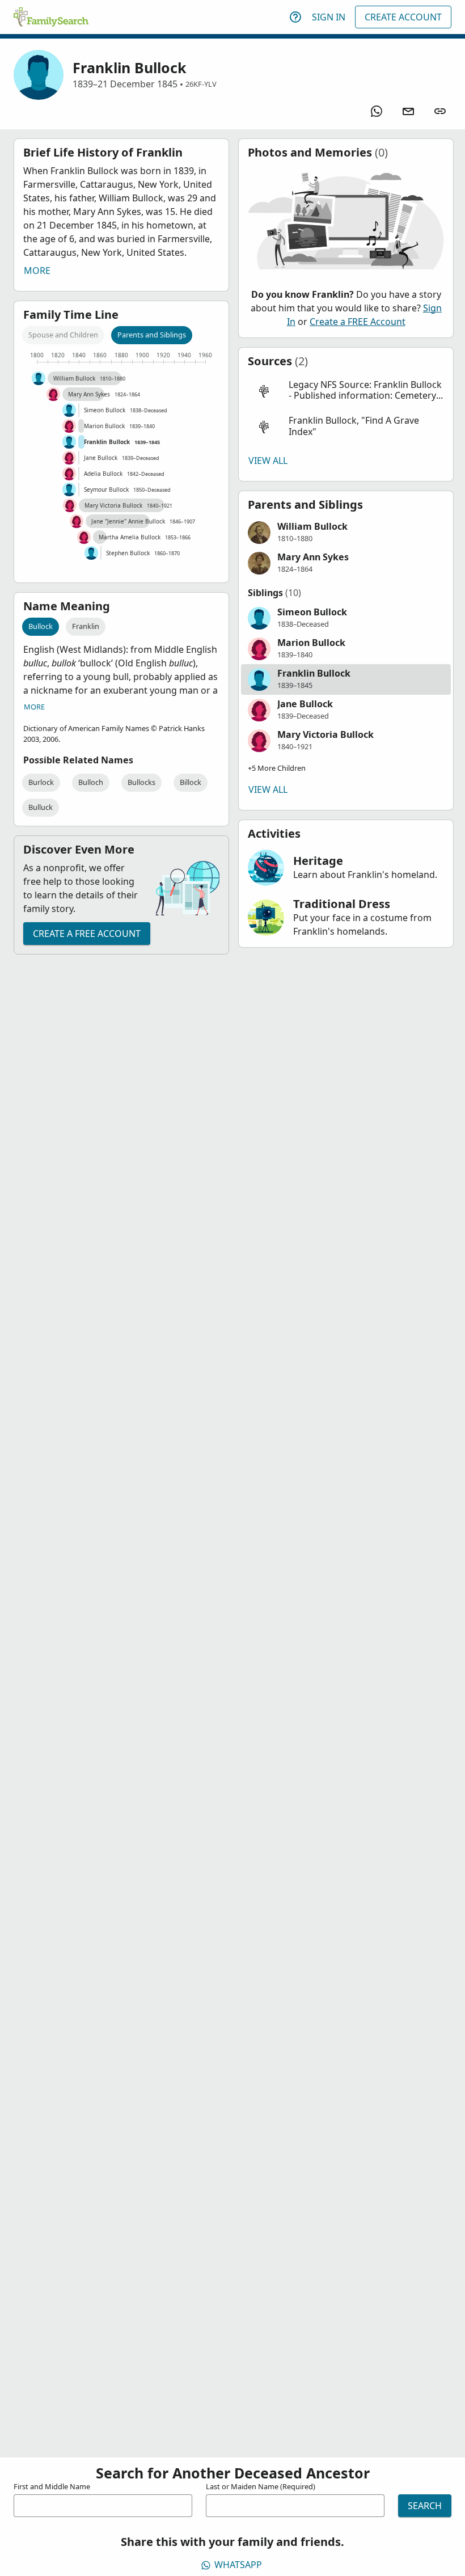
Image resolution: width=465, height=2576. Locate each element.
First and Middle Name (52, 2486)
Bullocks (141, 782)
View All (268, 461)
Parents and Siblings (152, 335)
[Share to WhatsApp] (377, 111)
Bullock (41, 626)
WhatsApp (238, 2565)
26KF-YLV (201, 84)
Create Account (403, 17)
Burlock (41, 782)
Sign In (329, 17)
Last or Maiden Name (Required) (261, 2486)
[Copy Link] (440, 111)
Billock (191, 782)
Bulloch (91, 782)
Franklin (86, 626)
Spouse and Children (63, 335)
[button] (346, 390)
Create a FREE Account (87, 934)
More (37, 271)
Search (425, 2506)
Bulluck (41, 807)
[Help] (295, 17)
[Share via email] (408, 111)
